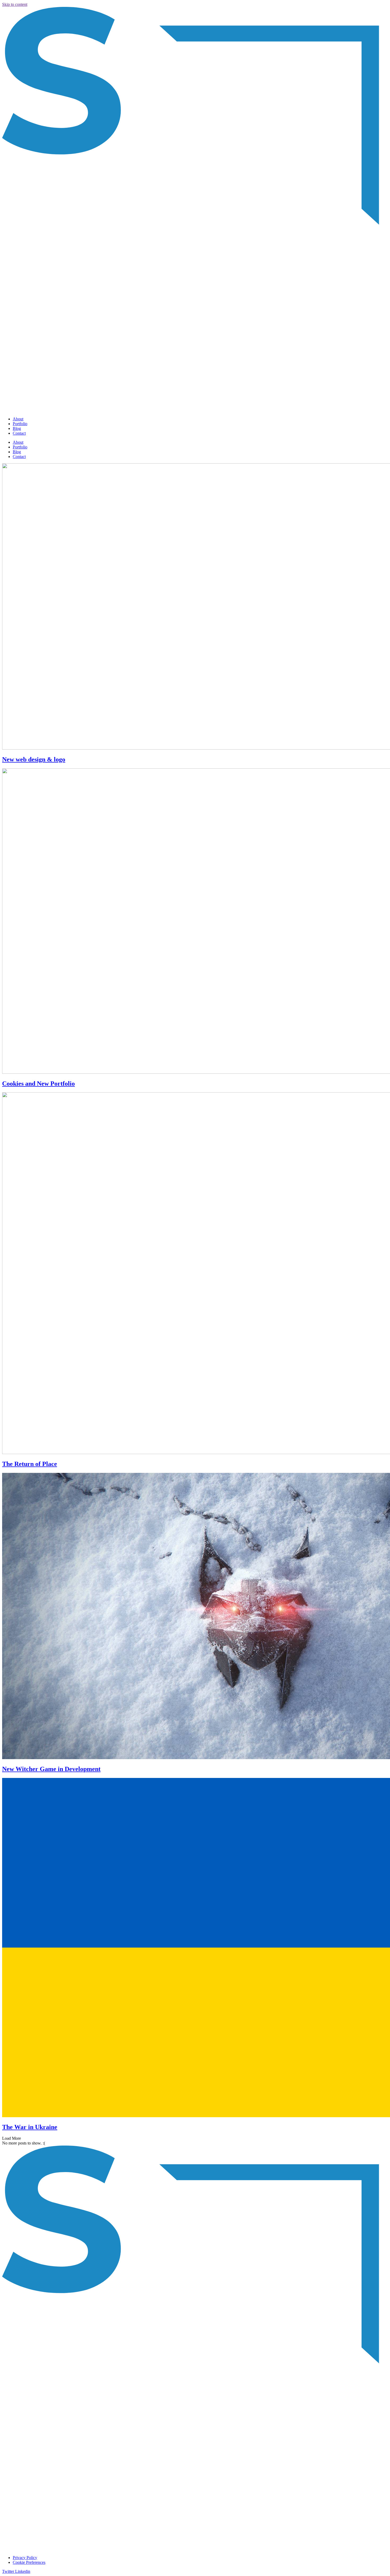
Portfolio (20, 424)
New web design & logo (34, 759)
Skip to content (15, 4)
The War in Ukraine (30, 2127)
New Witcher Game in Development (51, 1769)
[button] (12, 2138)
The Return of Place (30, 1464)
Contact (19, 433)
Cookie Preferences (29, 2562)
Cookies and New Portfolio (38, 1084)
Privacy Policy (25, 2558)
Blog (17, 428)
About (18, 419)
